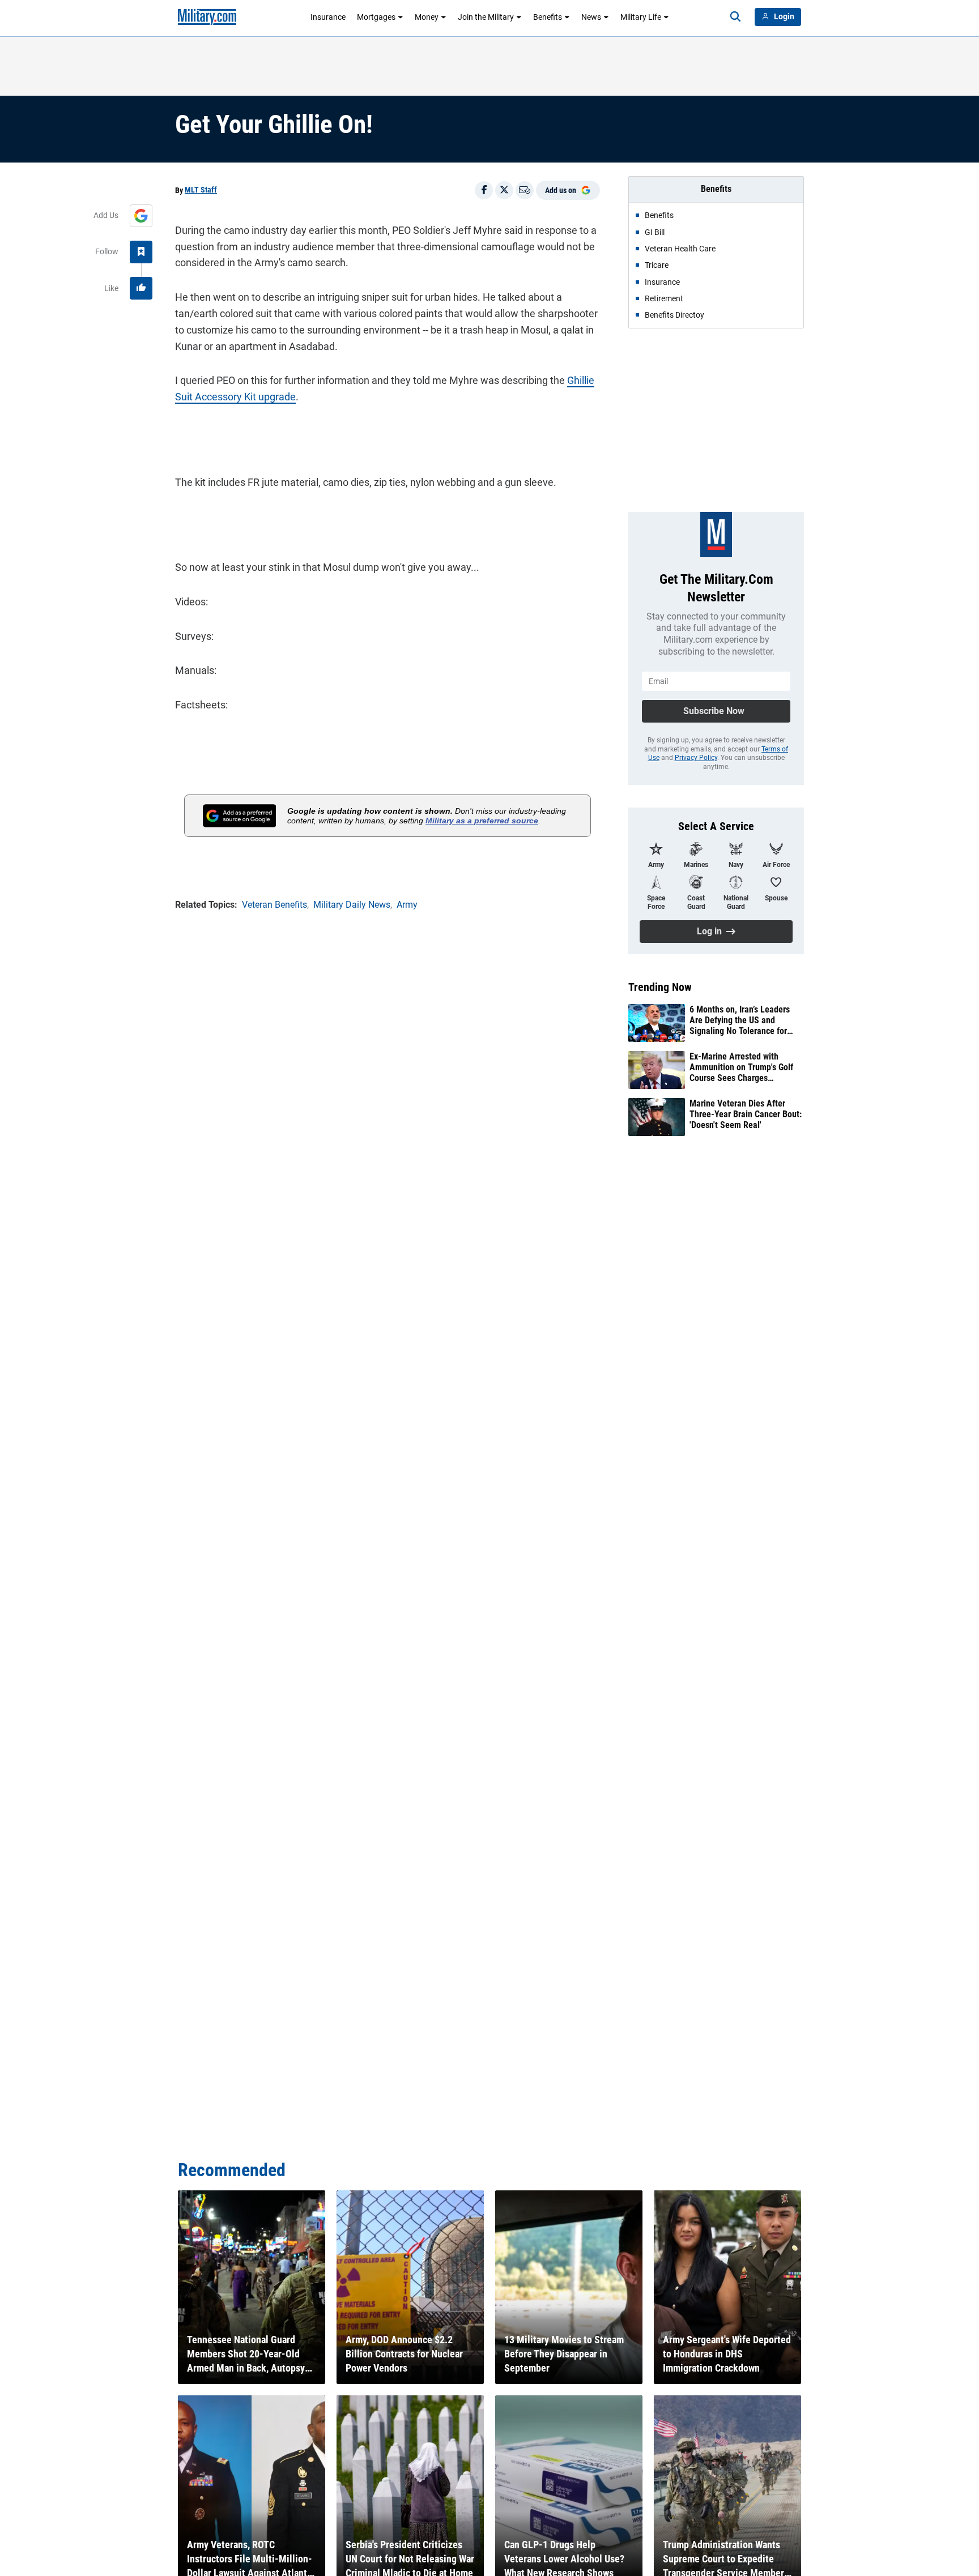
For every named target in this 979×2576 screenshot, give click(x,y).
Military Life (641, 17)
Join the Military (486, 17)
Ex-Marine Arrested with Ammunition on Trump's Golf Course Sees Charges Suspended (741, 1067)
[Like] (141, 288)
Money (427, 17)
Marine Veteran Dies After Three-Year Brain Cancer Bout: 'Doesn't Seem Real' (746, 1114)
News (591, 17)
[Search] (735, 17)
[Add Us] (141, 216)
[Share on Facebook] (484, 190)
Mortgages (376, 17)
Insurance (328, 17)
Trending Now (660, 987)
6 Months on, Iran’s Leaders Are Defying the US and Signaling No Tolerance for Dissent (740, 1020)
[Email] (525, 190)
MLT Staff (201, 190)
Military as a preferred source (482, 821)
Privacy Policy (696, 758)
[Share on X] (504, 190)
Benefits (548, 17)
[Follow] (141, 252)
